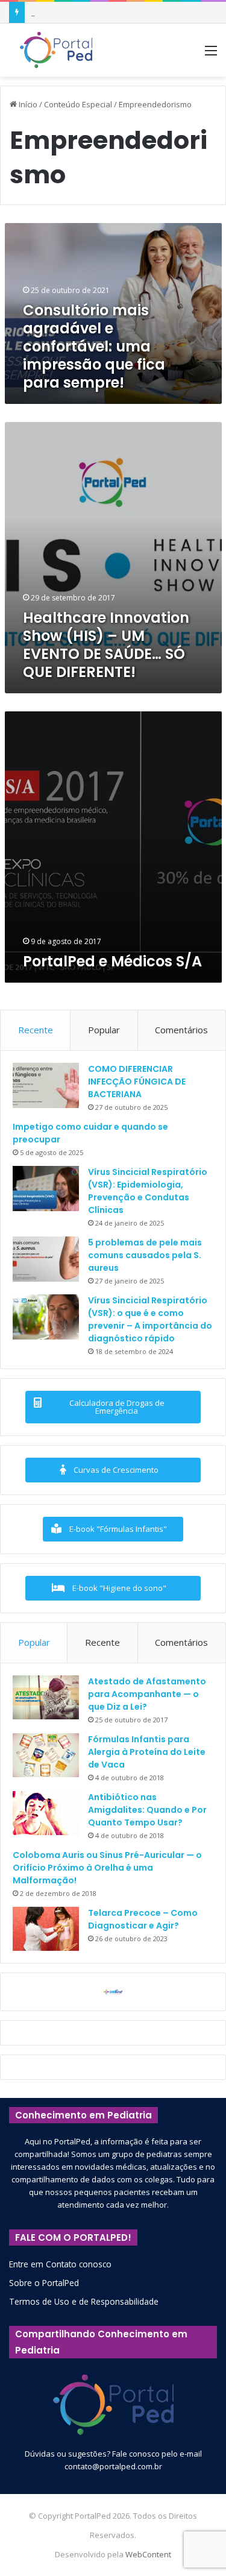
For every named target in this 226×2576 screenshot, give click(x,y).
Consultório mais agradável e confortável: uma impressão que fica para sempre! (94, 346)
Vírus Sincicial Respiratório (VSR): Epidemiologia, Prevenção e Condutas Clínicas (148, 1191)
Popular (104, 1030)
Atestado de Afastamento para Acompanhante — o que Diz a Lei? (147, 1694)
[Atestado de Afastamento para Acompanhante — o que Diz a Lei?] (46, 1698)
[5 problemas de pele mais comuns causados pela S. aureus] (46, 1259)
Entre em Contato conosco (60, 2264)
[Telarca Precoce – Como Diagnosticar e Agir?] (46, 1929)
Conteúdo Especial (78, 104)
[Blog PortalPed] (56, 50)
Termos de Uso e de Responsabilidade (84, 2301)
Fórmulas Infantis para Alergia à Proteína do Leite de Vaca (147, 1752)
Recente (36, 1030)
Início (27, 104)
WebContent (148, 2554)
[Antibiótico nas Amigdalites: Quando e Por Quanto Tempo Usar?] (46, 1813)
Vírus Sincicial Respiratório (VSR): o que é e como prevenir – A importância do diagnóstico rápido (150, 1319)
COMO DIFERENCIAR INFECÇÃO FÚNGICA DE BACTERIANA (137, 1082)
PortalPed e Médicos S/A (112, 961)
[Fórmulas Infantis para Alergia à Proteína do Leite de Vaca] (46, 1756)
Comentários (181, 1030)
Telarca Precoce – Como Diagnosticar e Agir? (143, 1919)
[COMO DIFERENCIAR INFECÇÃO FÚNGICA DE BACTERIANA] (46, 1085)
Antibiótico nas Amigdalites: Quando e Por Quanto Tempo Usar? (147, 1810)
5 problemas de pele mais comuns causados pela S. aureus (145, 1255)
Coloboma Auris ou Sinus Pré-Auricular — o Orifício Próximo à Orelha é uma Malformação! (107, 1868)
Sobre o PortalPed (44, 2283)
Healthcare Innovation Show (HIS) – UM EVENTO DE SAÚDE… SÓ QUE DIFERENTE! (106, 645)
